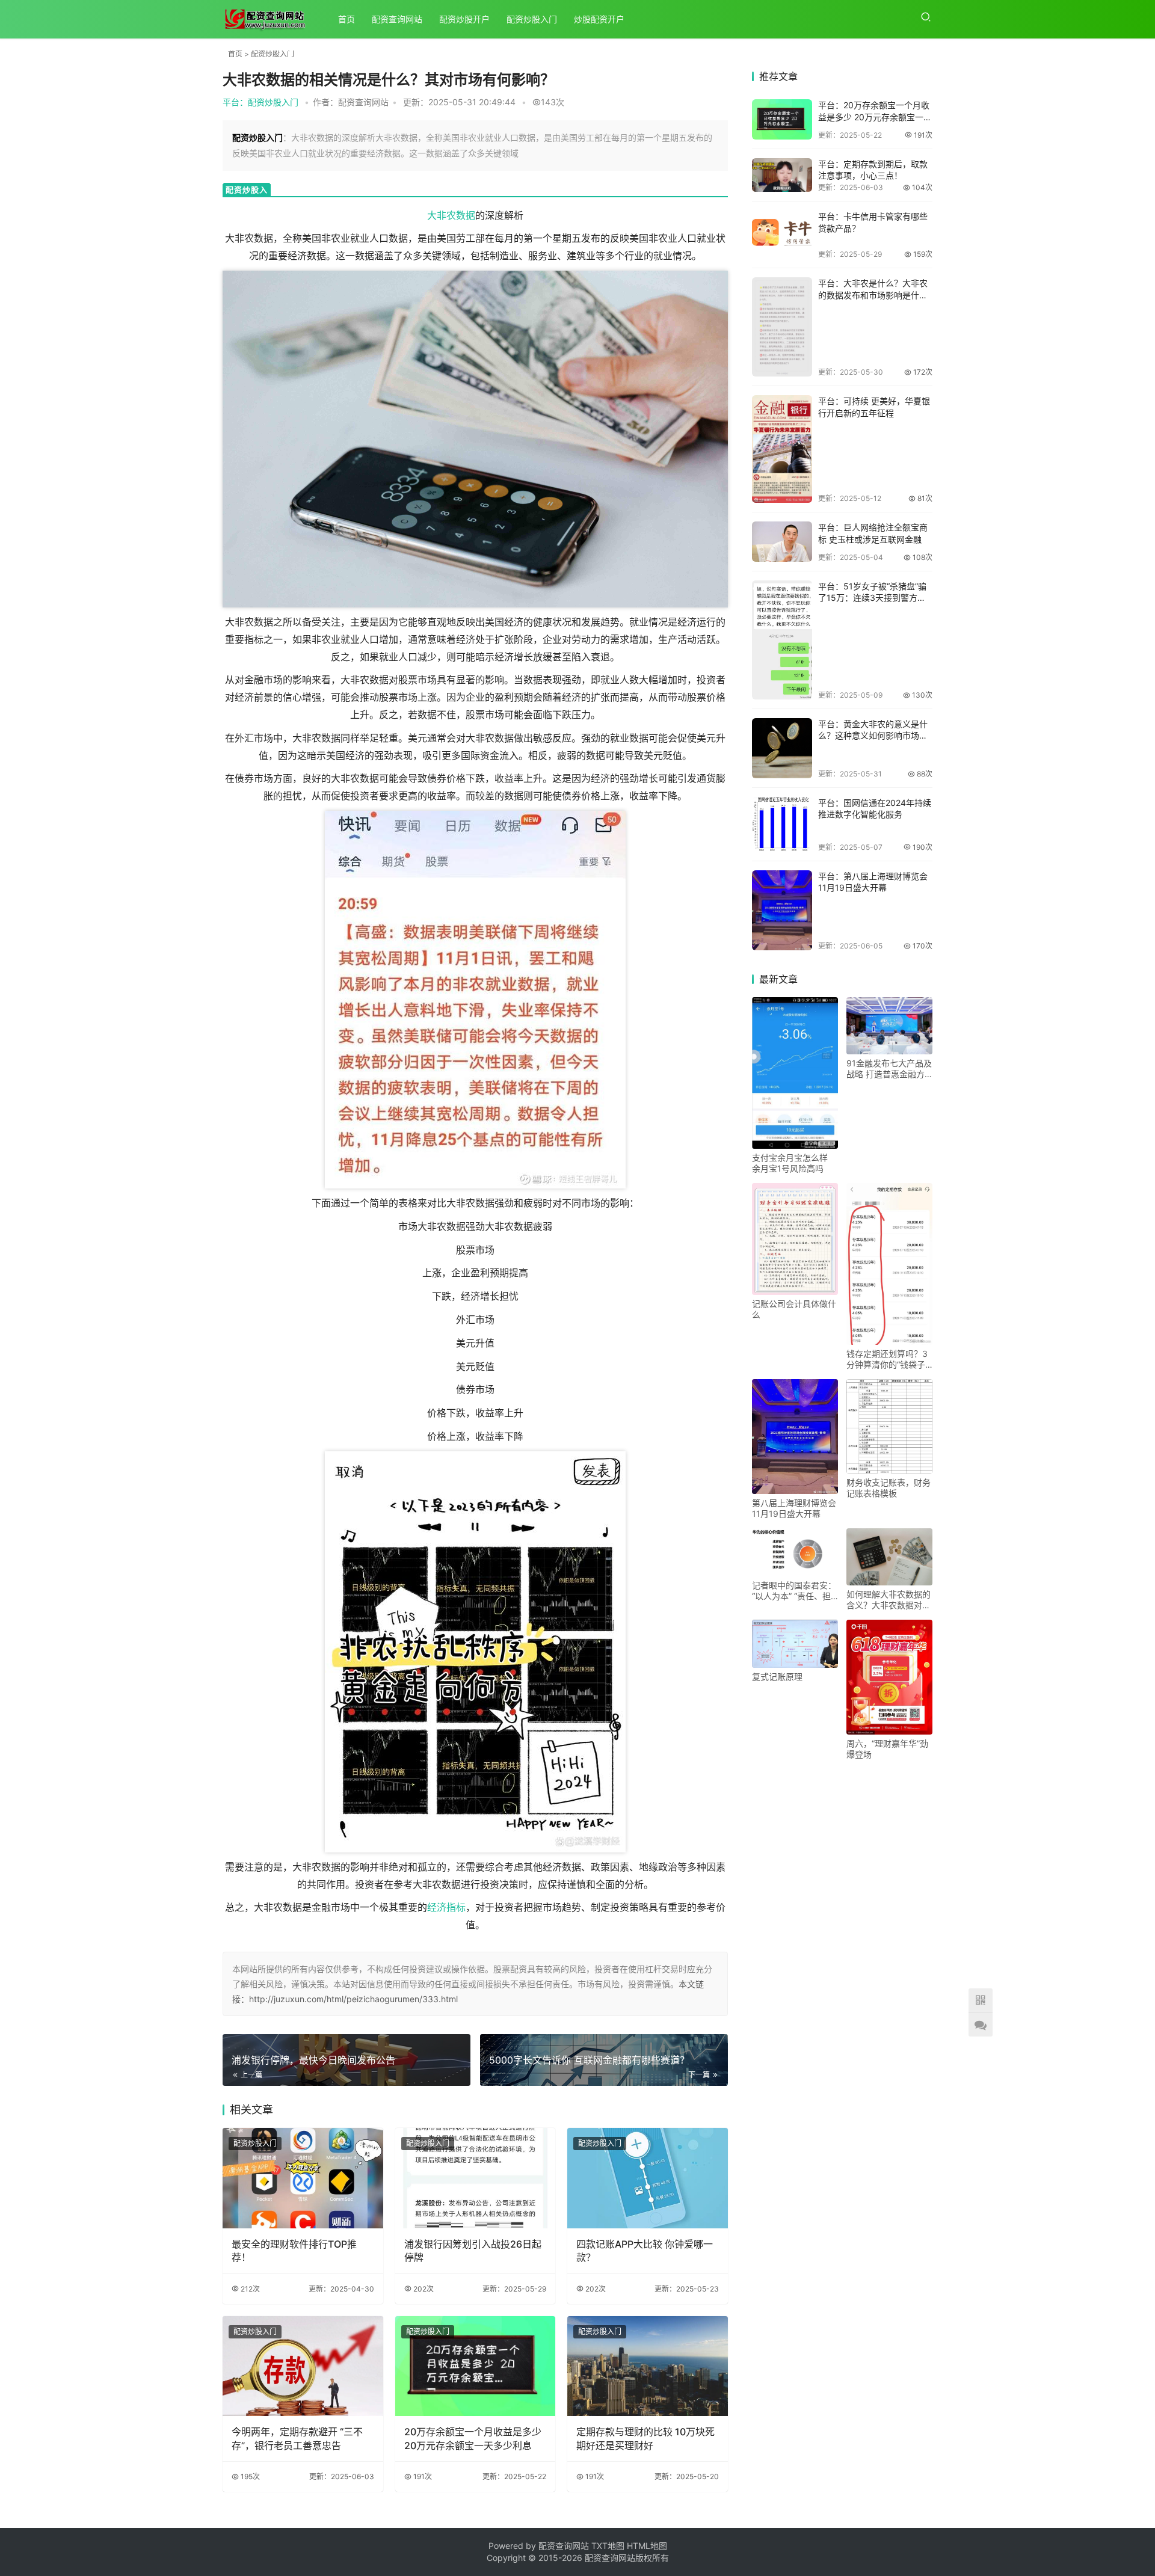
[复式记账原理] (795, 1644)
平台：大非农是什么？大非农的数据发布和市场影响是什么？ (873, 295)
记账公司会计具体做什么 (794, 1309)
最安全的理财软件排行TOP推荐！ (294, 2251)
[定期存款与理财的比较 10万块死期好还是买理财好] (648, 2366)
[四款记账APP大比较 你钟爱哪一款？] (648, 2178)
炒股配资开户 (599, 19)
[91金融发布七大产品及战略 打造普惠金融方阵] (889, 1026)
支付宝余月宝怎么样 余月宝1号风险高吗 (790, 1163)
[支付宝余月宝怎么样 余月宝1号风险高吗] (795, 1073)
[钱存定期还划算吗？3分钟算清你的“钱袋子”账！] (889, 1264)
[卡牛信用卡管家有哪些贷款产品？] (782, 235)
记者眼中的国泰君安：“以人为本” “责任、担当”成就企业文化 (794, 1591)
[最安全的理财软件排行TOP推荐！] (303, 2178)
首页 (346, 19)
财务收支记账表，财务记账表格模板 (889, 1488)
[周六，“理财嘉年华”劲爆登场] (889, 1677)
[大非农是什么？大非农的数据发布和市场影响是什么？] (782, 327)
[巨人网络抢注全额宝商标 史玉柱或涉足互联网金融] (782, 541)
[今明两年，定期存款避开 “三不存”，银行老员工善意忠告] (303, 2366)
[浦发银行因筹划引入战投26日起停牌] (476, 2178)
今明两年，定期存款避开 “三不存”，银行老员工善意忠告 (297, 2438)
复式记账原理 (777, 1677)
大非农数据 (451, 215)
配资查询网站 (397, 19)
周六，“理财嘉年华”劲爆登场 (887, 1749)
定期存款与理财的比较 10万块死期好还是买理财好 (645, 2438)
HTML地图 (647, 2546)
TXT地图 (609, 2546)
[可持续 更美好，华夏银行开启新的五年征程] (782, 449)
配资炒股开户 (464, 19)
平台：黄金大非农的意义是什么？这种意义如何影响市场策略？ (873, 736)
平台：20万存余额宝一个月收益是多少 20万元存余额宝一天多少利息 (875, 117)
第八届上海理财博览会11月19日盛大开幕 (794, 1508)
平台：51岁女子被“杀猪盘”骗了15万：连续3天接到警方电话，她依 (872, 598)
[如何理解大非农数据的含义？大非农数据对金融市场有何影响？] (889, 1557)
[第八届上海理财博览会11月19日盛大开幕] (782, 910)
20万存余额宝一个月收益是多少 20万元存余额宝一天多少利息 (473, 2438)
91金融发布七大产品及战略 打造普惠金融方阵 (889, 1069)
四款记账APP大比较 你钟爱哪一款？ (645, 2251)
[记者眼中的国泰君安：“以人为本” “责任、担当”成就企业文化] (795, 1552)
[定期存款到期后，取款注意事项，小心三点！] (782, 175)
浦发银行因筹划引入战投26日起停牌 (473, 2251)
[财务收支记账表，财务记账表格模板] (889, 1427)
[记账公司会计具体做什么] (795, 1239)
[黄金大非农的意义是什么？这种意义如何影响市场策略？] (782, 748)
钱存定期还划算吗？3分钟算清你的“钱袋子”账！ (887, 1359)
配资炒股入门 (532, 19)
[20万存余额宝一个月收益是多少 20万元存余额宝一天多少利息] (476, 2366)
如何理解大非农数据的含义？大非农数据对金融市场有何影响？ (889, 1600)
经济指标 (446, 1907)
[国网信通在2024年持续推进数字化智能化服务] (782, 824)
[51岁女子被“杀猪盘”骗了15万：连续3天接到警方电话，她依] (782, 640)
